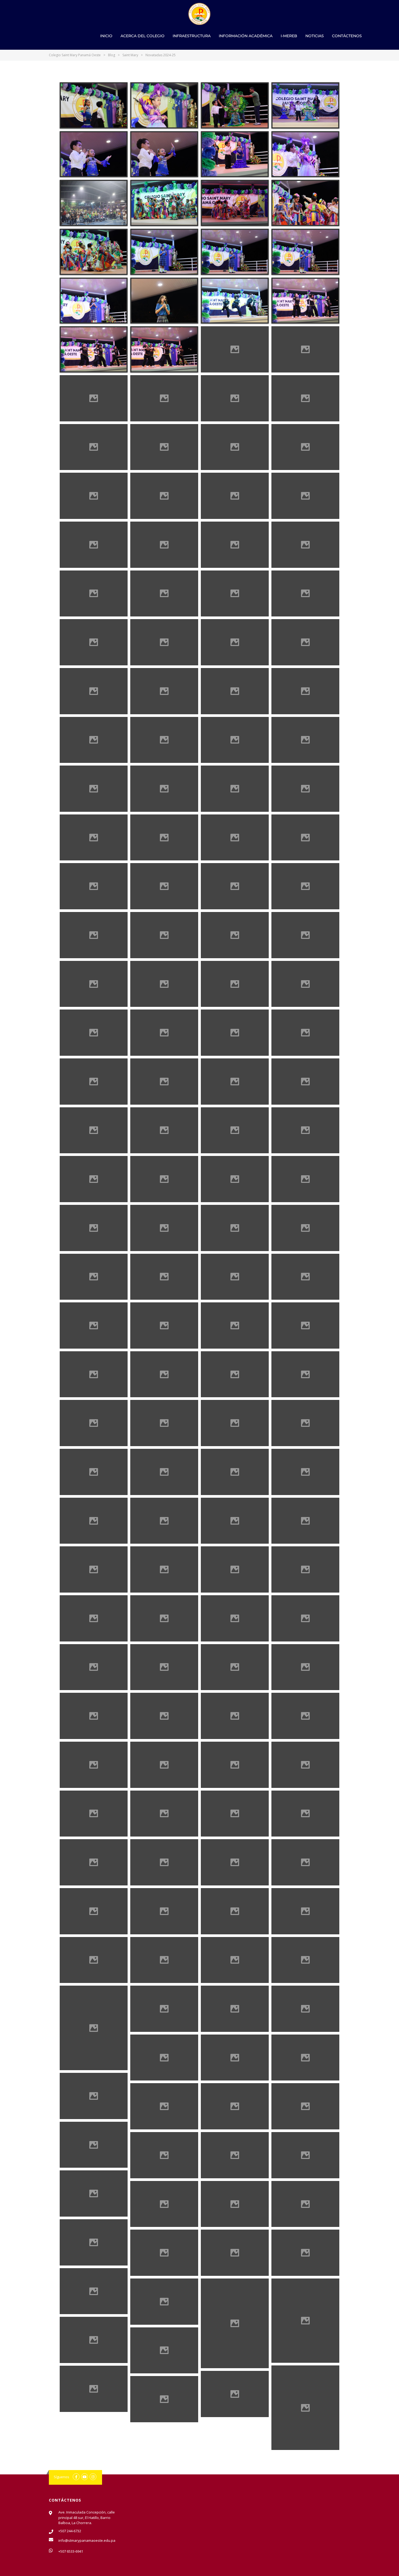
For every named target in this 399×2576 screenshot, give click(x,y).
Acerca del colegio (142, 36)
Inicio (106, 36)
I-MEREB (289, 36)
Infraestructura (192, 36)
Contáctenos (347, 36)
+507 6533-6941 (71, 2551)
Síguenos (61, 2477)
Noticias (315, 36)
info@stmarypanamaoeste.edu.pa (87, 2540)
